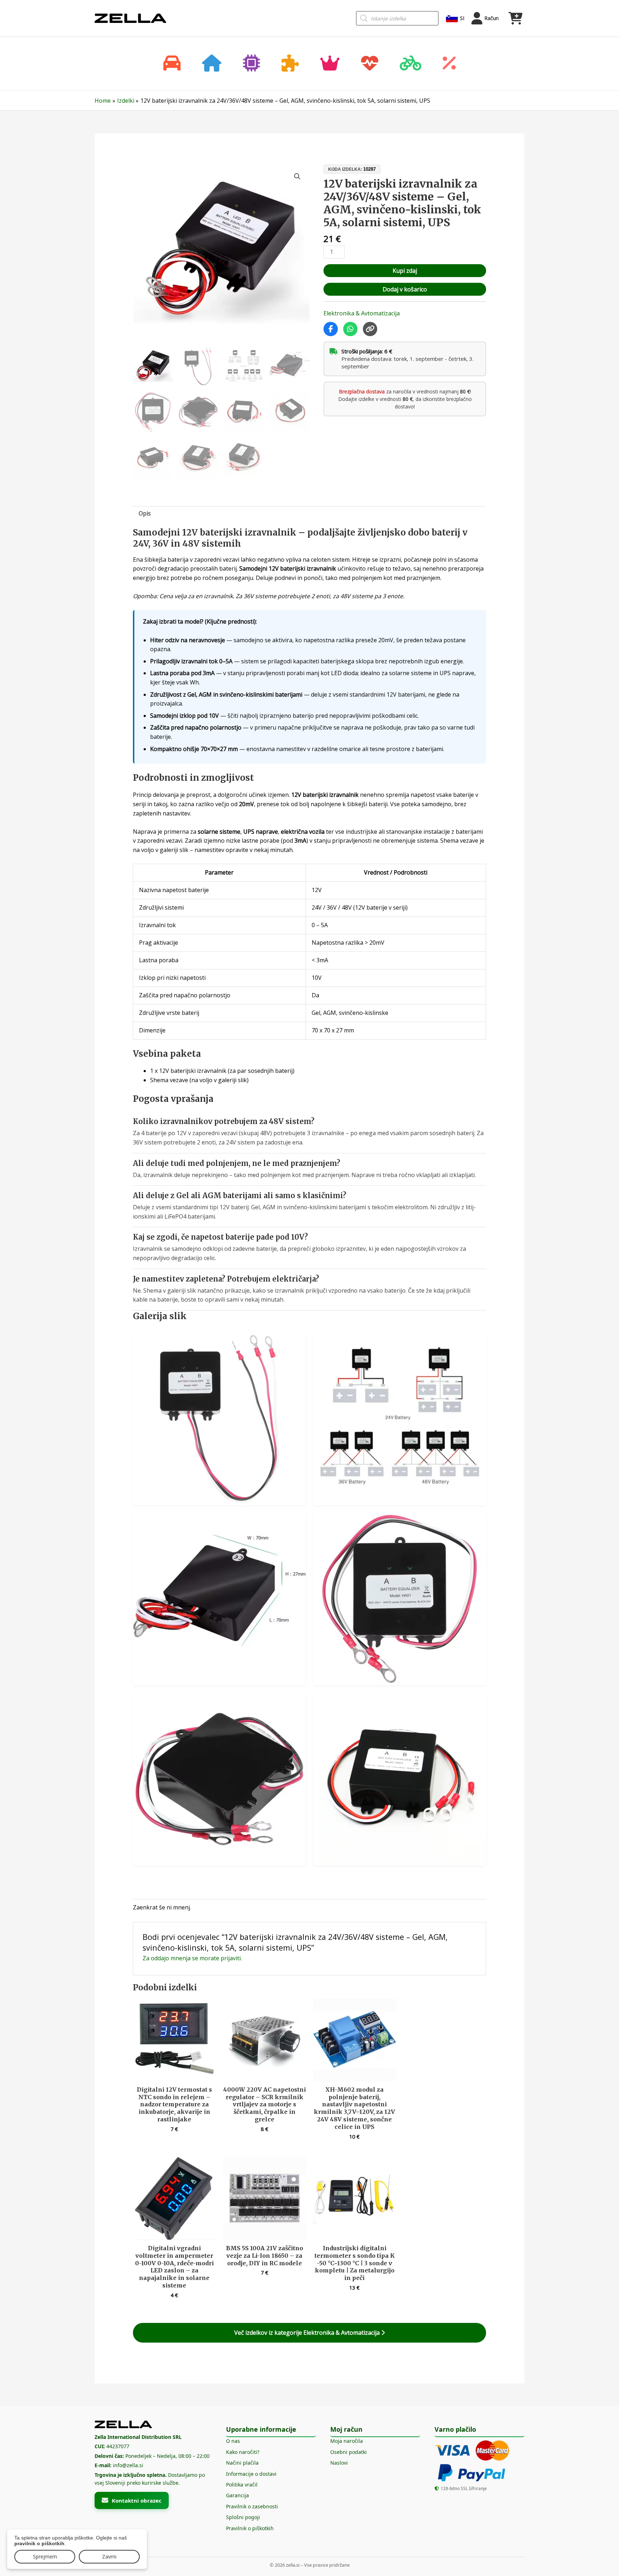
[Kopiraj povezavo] (370, 329)
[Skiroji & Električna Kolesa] (411, 64)
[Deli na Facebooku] (331, 329)
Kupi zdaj (405, 271)
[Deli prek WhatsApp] (350, 329)
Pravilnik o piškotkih (250, 2528)
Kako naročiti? (243, 2452)
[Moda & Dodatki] (330, 64)
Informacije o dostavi (251, 2474)
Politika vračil (242, 2485)
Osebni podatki (349, 2452)
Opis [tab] (145, 513)
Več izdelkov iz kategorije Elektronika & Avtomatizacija (308, 2333)
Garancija (237, 2495)
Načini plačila (242, 2463)
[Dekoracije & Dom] (212, 64)
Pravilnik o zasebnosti (252, 2506)
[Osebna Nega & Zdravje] (370, 64)
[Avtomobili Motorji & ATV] (172, 64)
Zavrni (109, 2556)
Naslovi (339, 2463)
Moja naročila (347, 2441)
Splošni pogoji (243, 2517)
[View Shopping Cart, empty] (515, 18)
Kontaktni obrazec (137, 2500)
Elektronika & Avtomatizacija (362, 313)
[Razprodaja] (449, 64)
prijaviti (231, 1958)
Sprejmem (45, 2556)
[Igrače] (290, 64)
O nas (233, 2441)
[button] (297, 176)
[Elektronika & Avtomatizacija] (251, 64)
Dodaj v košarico (405, 289)
